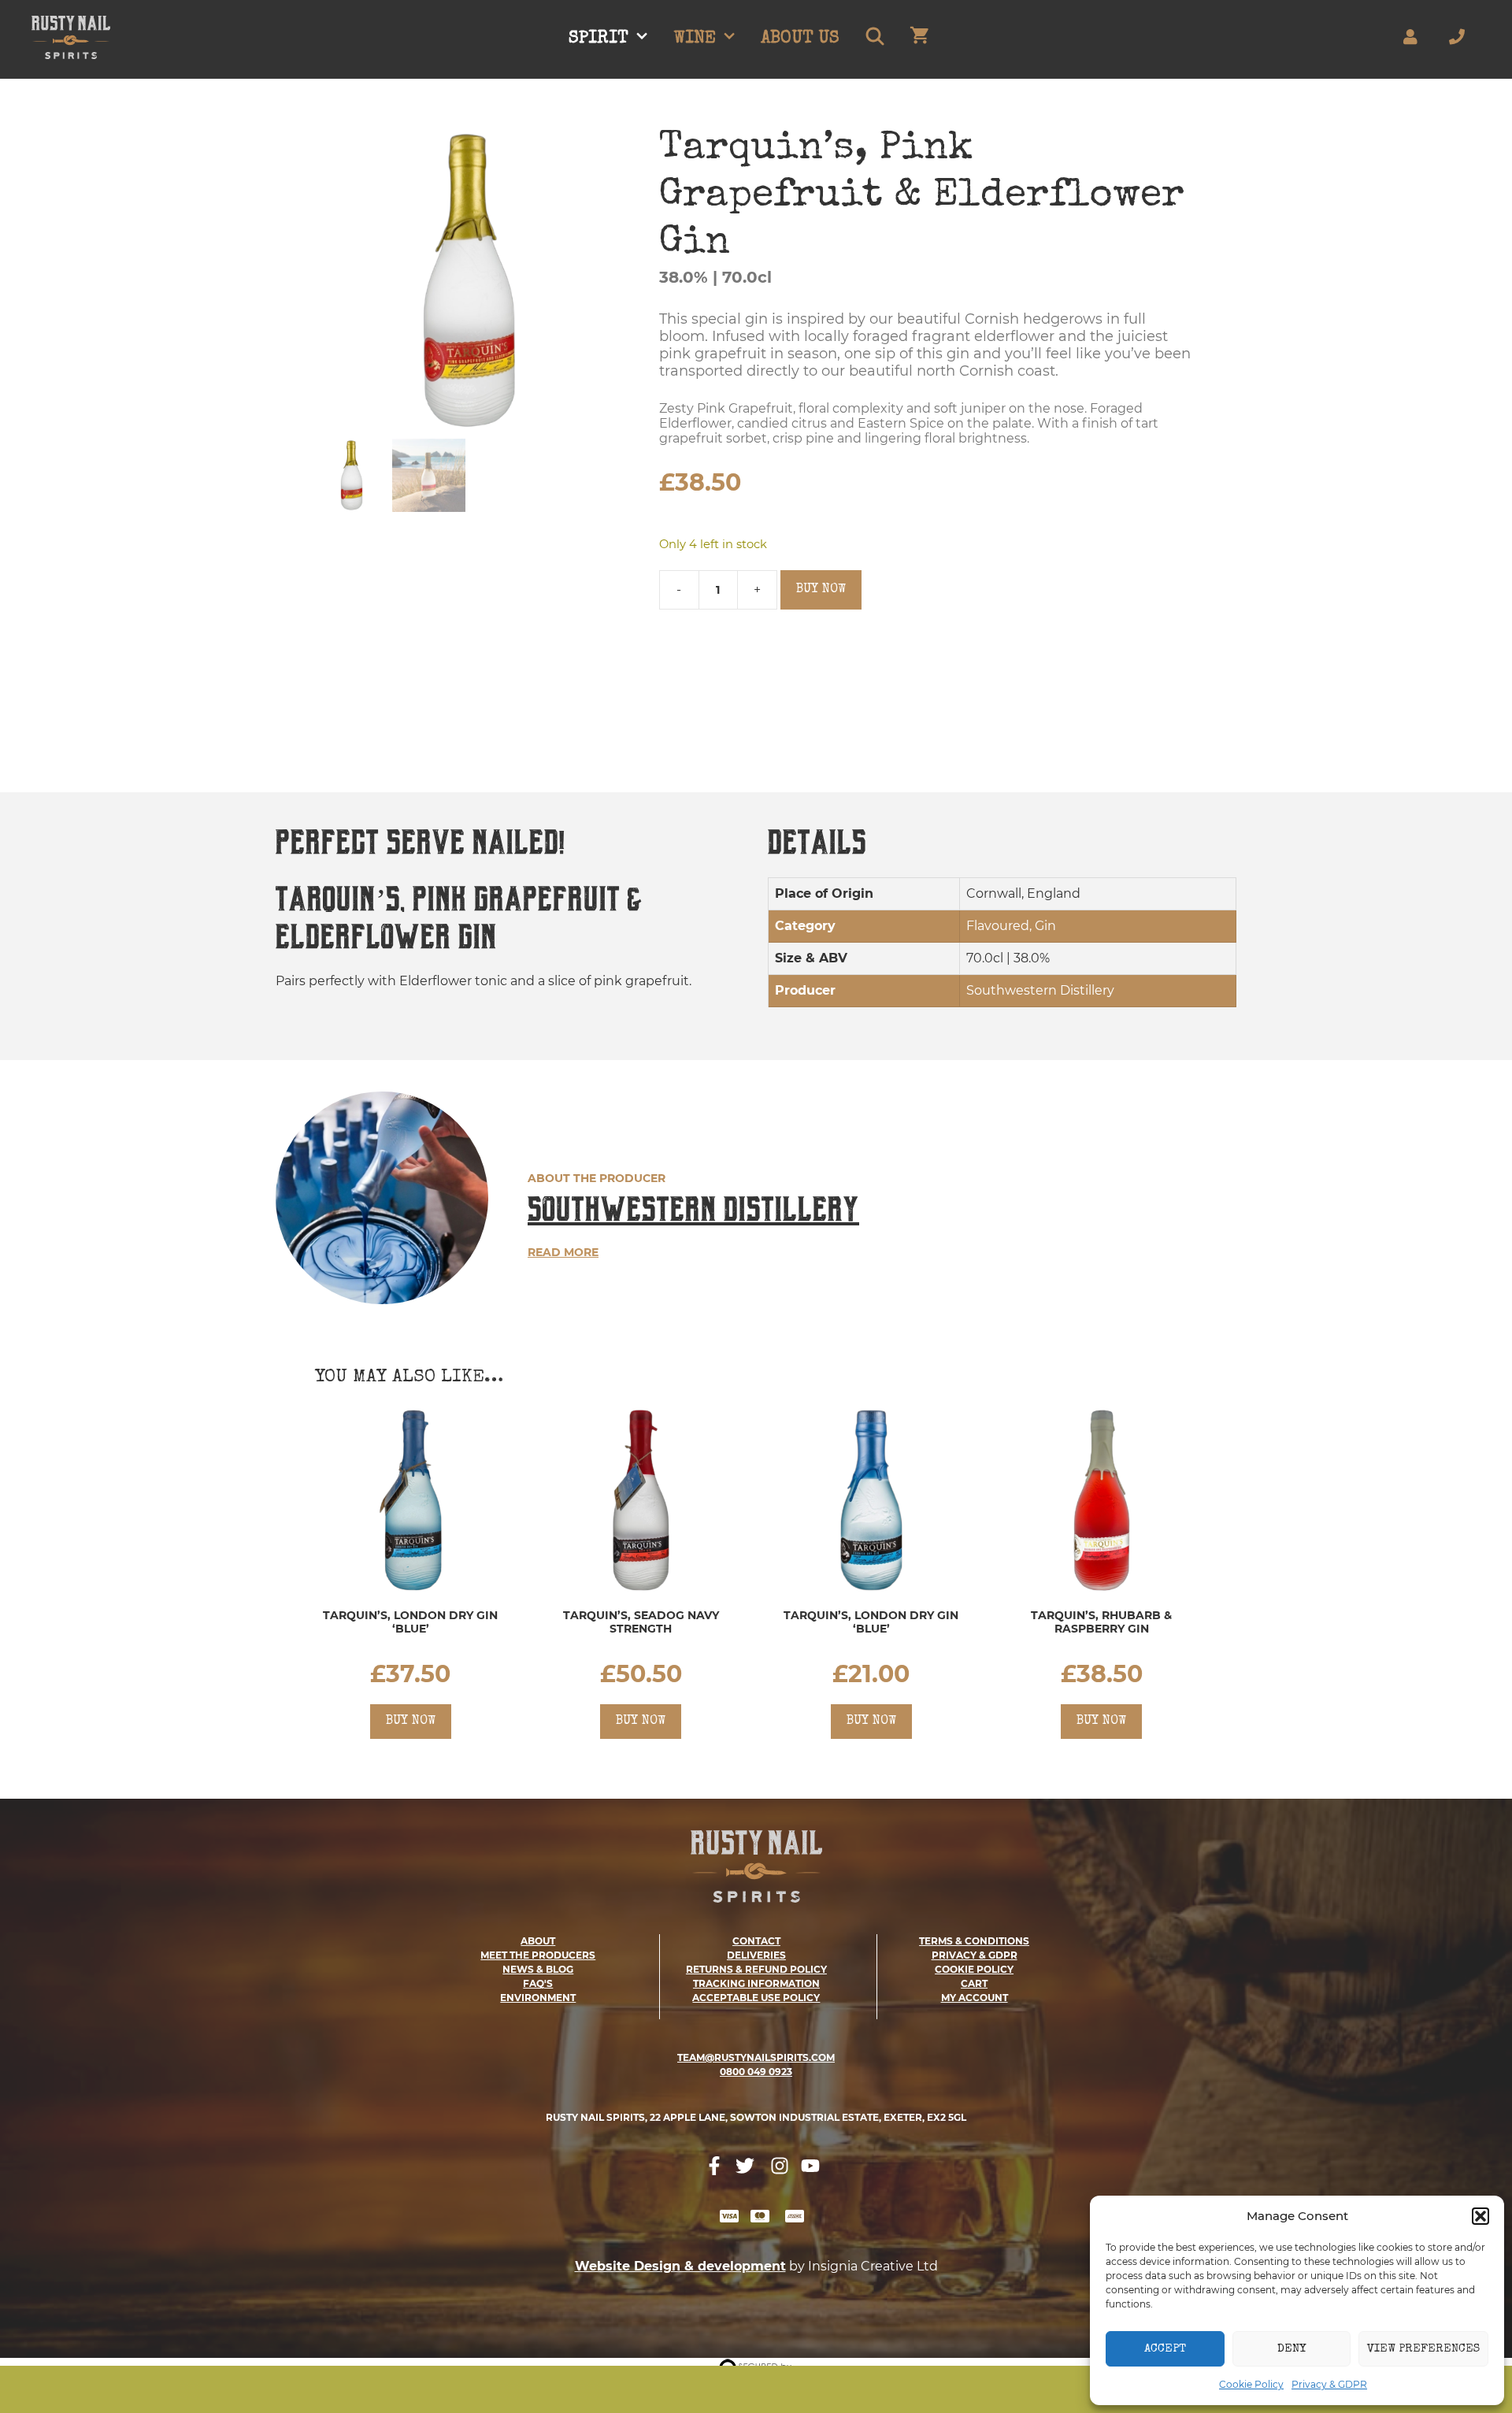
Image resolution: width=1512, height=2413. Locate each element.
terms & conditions (974, 1941)
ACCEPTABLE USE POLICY (756, 1998)
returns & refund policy (756, 1969)
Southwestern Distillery (693, 1209)
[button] (1480, 2216)
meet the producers (538, 1955)
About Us (800, 39)
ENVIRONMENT (538, 1998)
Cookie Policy (1251, 2384)
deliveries (756, 1955)
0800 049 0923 (756, 2072)
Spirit (598, 39)
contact (756, 1941)
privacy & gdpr (975, 1955)
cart (974, 1983)
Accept (1165, 2349)
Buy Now (821, 590)
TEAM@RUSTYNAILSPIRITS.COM (756, 2057)
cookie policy (974, 1969)
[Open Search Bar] (874, 39)
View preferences (1423, 2349)
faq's (538, 1983)
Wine (695, 39)
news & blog (538, 1969)
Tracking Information (756, 1983)
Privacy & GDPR (1329, 2384)
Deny (1291, 2349)
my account (975, 1998)
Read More (563, 1252)
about (538, 1941)
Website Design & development (680, 2266)
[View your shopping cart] (919, 39)
